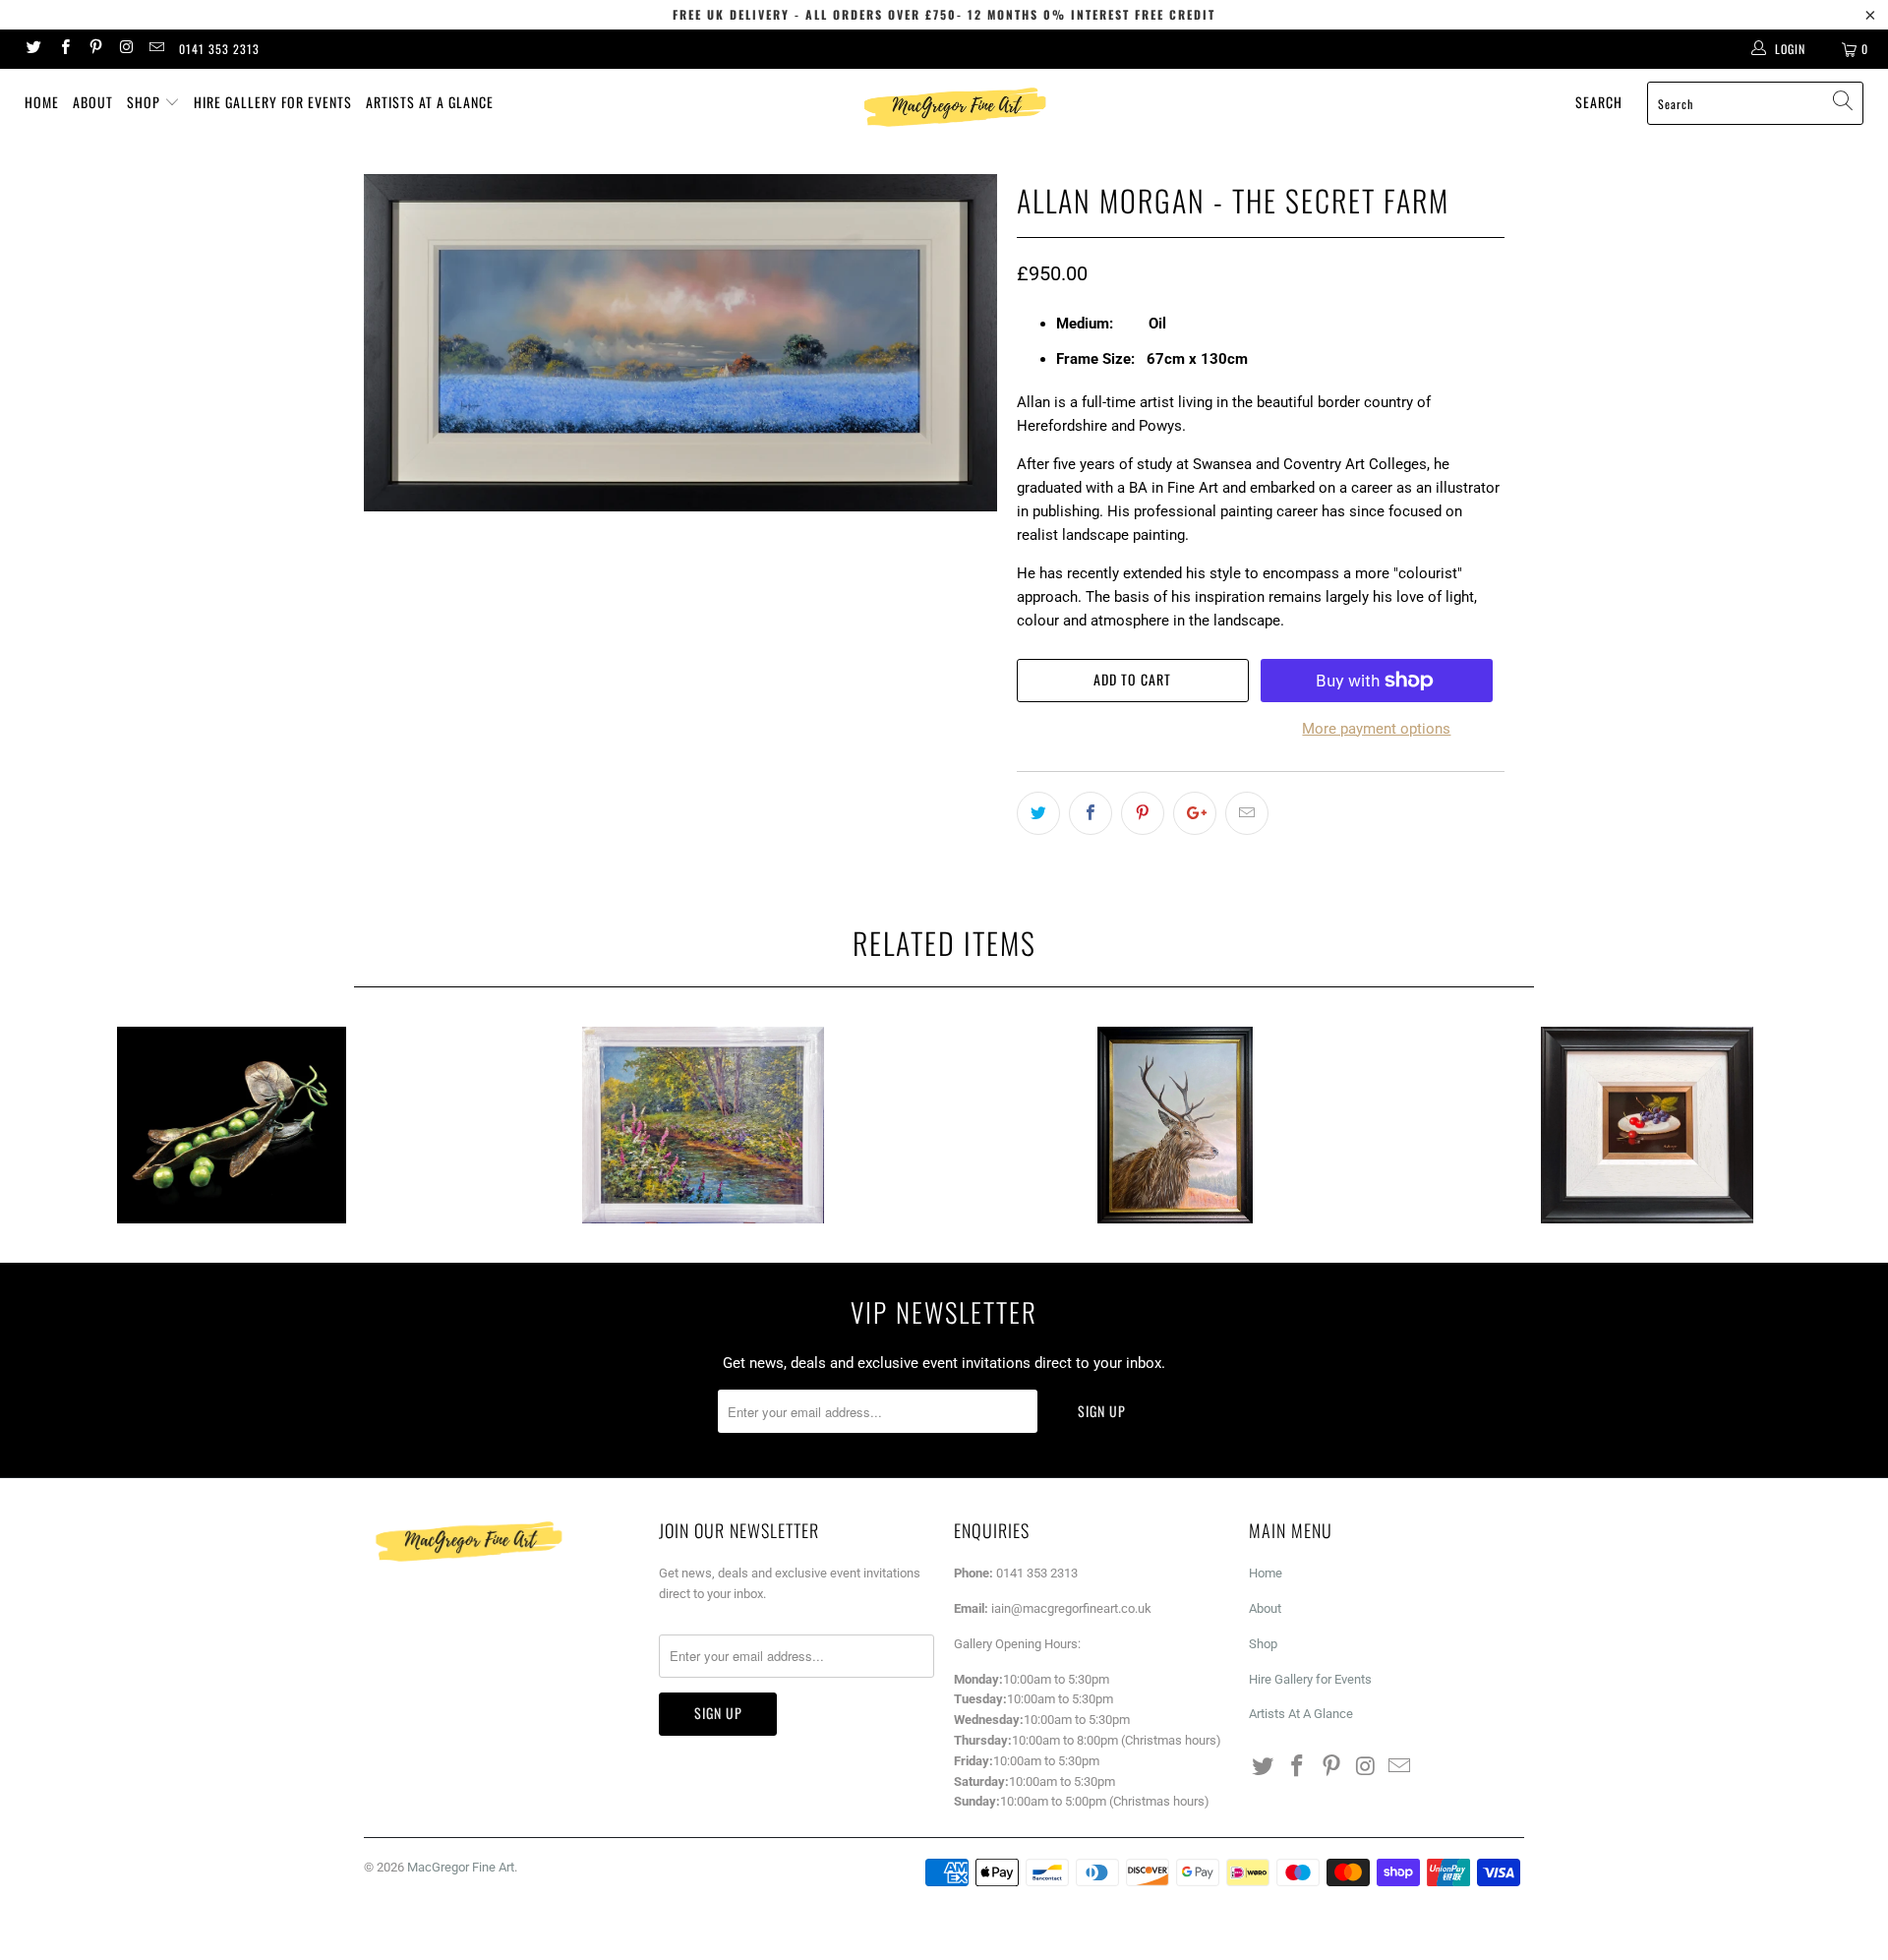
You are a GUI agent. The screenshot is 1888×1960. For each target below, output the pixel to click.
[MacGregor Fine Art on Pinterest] (95, 49)
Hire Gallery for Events (273, 102)
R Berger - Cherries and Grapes (1647, 1125)
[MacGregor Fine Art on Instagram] (125, 49)
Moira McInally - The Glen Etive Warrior (1175, 1125)
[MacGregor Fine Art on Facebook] (63, 49)
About (93, 102)
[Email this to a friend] (1247, 813)
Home (42, 102)
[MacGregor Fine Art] (953, 107)
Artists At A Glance (430, 102)
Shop (146, 102)
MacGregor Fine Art (461, 1867)
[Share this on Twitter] (1038, 813)
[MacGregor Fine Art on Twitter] (33, 49)
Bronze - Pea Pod (231, 1125)
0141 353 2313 (219, 49)
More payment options (1376, 729)
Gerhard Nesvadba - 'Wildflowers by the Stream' (703, 1125)
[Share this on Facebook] (1091, 813)
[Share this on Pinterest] (1143, 813)
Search (1599, 102)
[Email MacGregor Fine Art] (156, 49)
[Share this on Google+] (1195, 813)
